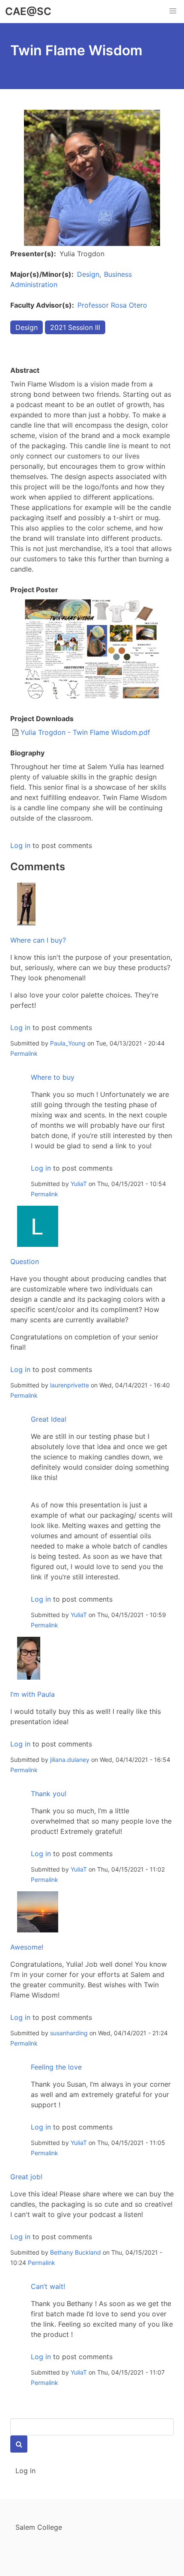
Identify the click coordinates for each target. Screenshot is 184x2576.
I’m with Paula (33, 1694)
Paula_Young (68, 1043)
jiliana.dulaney (70, 1760)
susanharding (69, 2033)
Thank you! (49, 1794)
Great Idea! (49, 1419)
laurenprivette (70, 1385)
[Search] (19, 2444)
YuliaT (79, 1184)
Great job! (26, 2177)
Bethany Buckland (76, 2252)
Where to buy (53, 1077)
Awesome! (27, 1947)
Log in (20, 845)
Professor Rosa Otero (112, 305)
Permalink (24, 1053)
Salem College (39, 2527)
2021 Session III (75, 327)
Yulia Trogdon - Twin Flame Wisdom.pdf (85, 732)
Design (88, 274)
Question (25, 1261)
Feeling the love (56, 2067)
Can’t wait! (48, 2286)
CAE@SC (28, 11)
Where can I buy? (38, 940)
